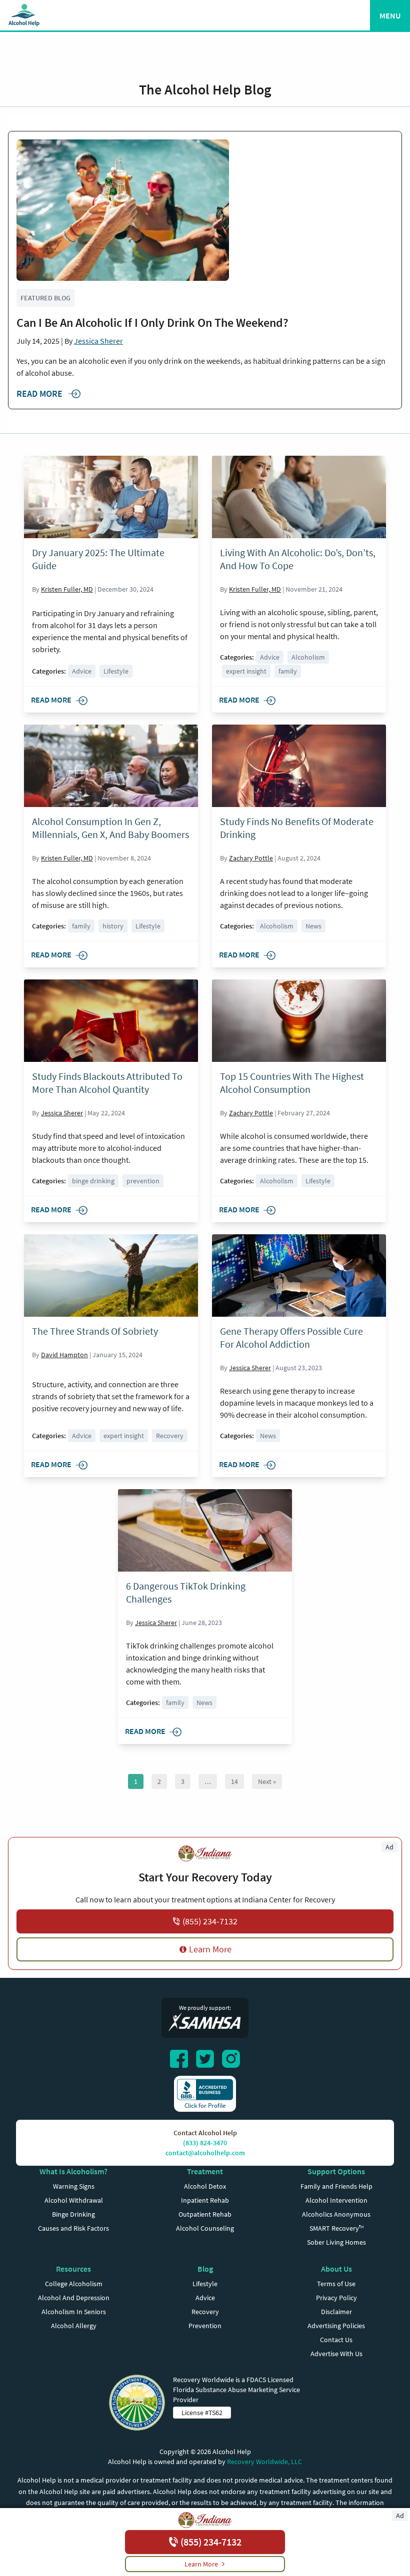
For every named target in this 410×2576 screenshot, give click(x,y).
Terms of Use (336, 2284)
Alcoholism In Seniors (74, 2312)
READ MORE (40, 394)
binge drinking (93, 1181)
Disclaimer (336, 2312)
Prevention (205, 2326)
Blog (205, 2269)
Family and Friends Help (336, 2186)
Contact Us (336, 2340)
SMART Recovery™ (336, 2228)
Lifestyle (116, 671)
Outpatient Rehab (205, 2214)
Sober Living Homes (336, 2242)
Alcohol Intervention (336, 2200)
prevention (143, 1181)
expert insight (246, 671)
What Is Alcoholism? (73, 2171)
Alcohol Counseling (205, 2228)
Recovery (170, 1436)
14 (234, 1781)
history (113, 926)
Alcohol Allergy (74, 2326)
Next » (267, 1781)
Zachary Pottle (251, 858)
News (313, 926)
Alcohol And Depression (74, 2298)
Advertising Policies (336, 2326)
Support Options (336, 2171)
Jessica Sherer (98, 341)
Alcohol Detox (205, 2186)
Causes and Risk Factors (73, 2228)
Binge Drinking (73, 2214)
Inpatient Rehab (205, 2200)
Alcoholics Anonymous (336, 2214)
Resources (73, 2269)
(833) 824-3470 (205, 2143)
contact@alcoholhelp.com (205, 2153)
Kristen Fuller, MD (67, 589)
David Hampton (64, 1355)
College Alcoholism (74, 2284)
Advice (82, 671)
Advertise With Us (336, 2354)
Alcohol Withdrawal (74, 2200)
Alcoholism (308, 657)
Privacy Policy (336, 2298)
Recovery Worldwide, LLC (264, 2462)
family (288, 671)
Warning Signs (74, 2186)
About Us (336, 2269)
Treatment (205, 2171)
